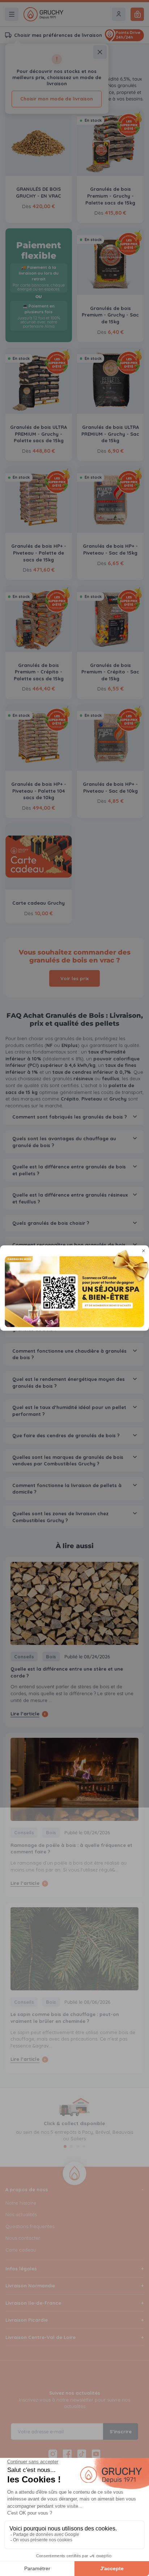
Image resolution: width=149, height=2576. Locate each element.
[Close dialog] (144, 1251)
